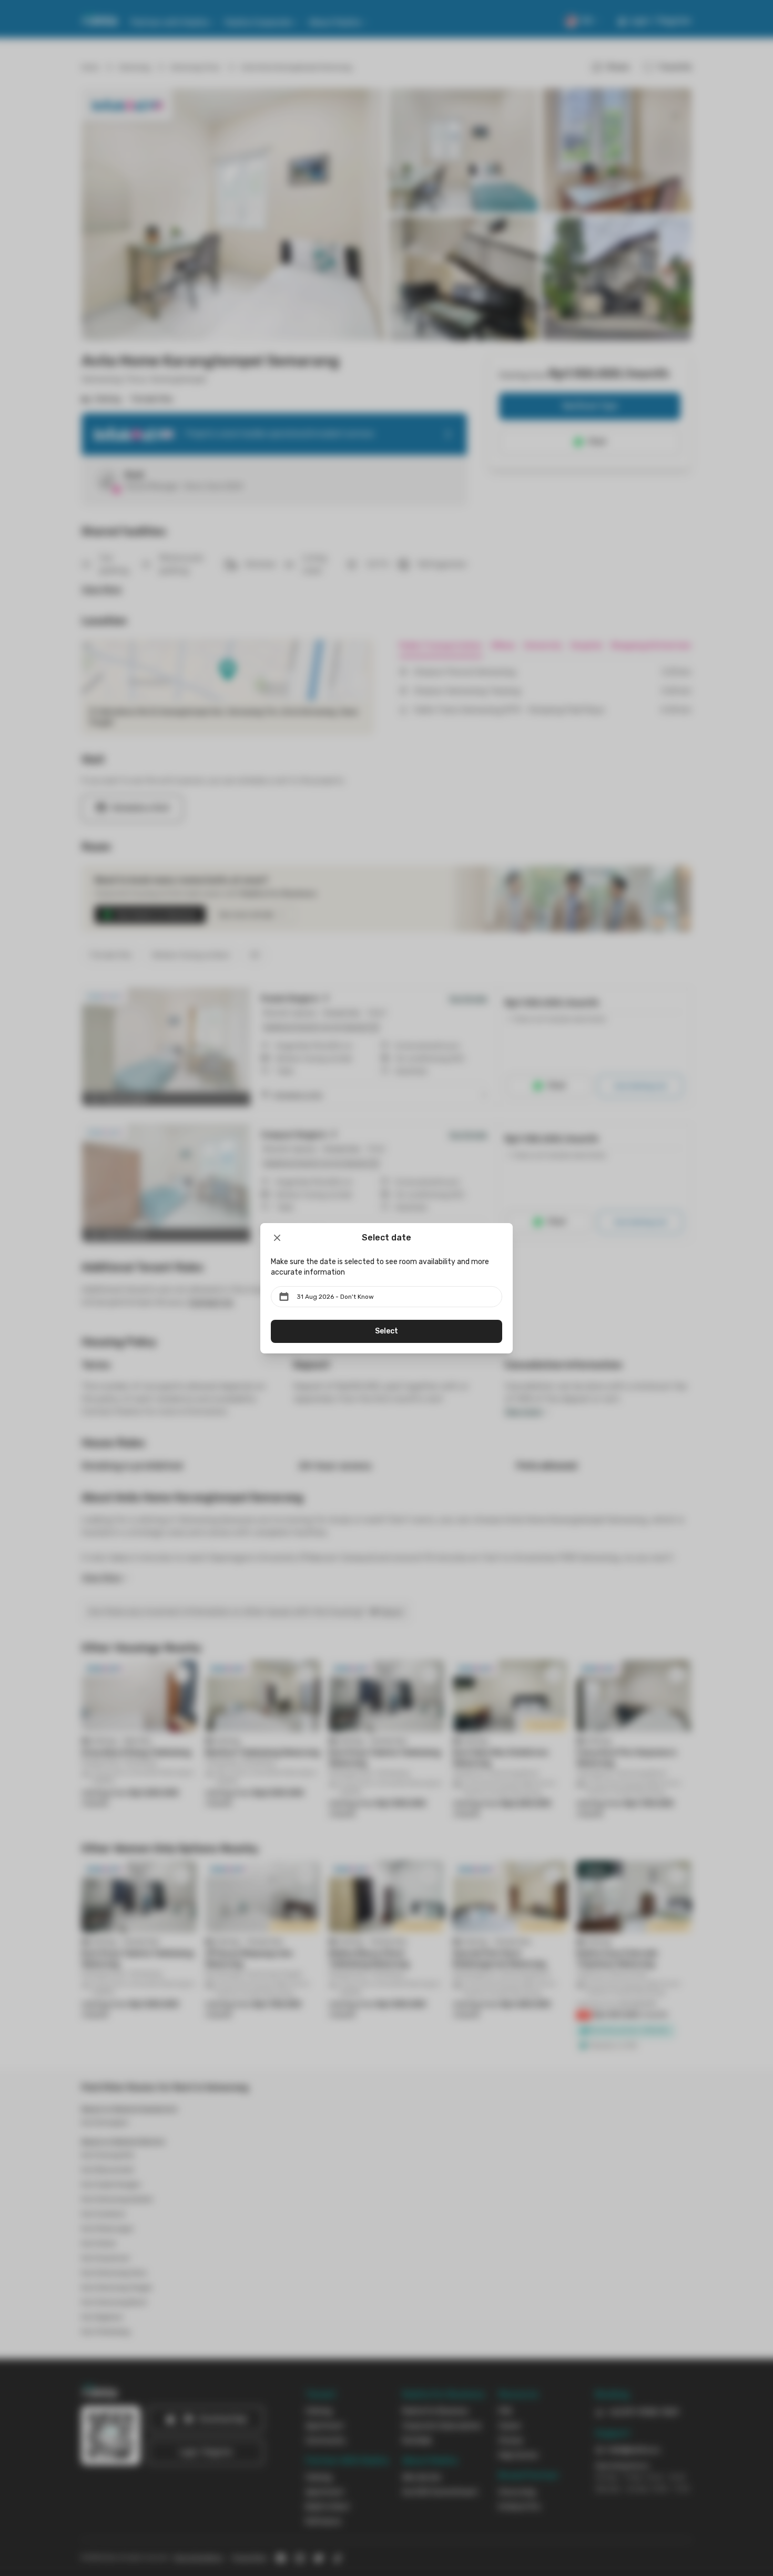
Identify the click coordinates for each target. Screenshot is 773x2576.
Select (387, 1331)
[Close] (277, 1238)
